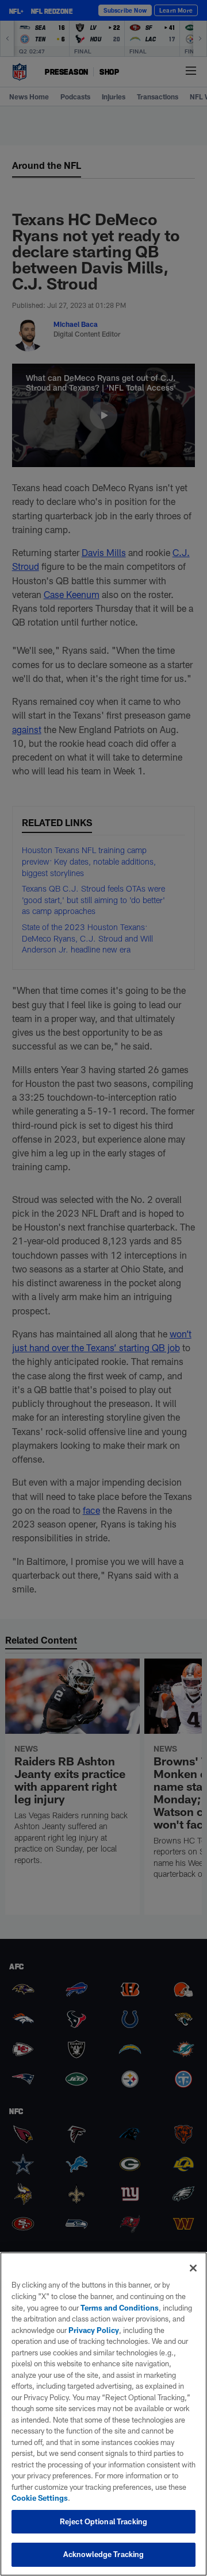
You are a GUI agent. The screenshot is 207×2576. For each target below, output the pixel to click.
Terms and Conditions (120, 2308)
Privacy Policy (94, 2330)
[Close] (193, 2268)
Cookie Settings (40, 2498)
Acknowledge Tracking (104, 2554)
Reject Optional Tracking (103, 2521)
